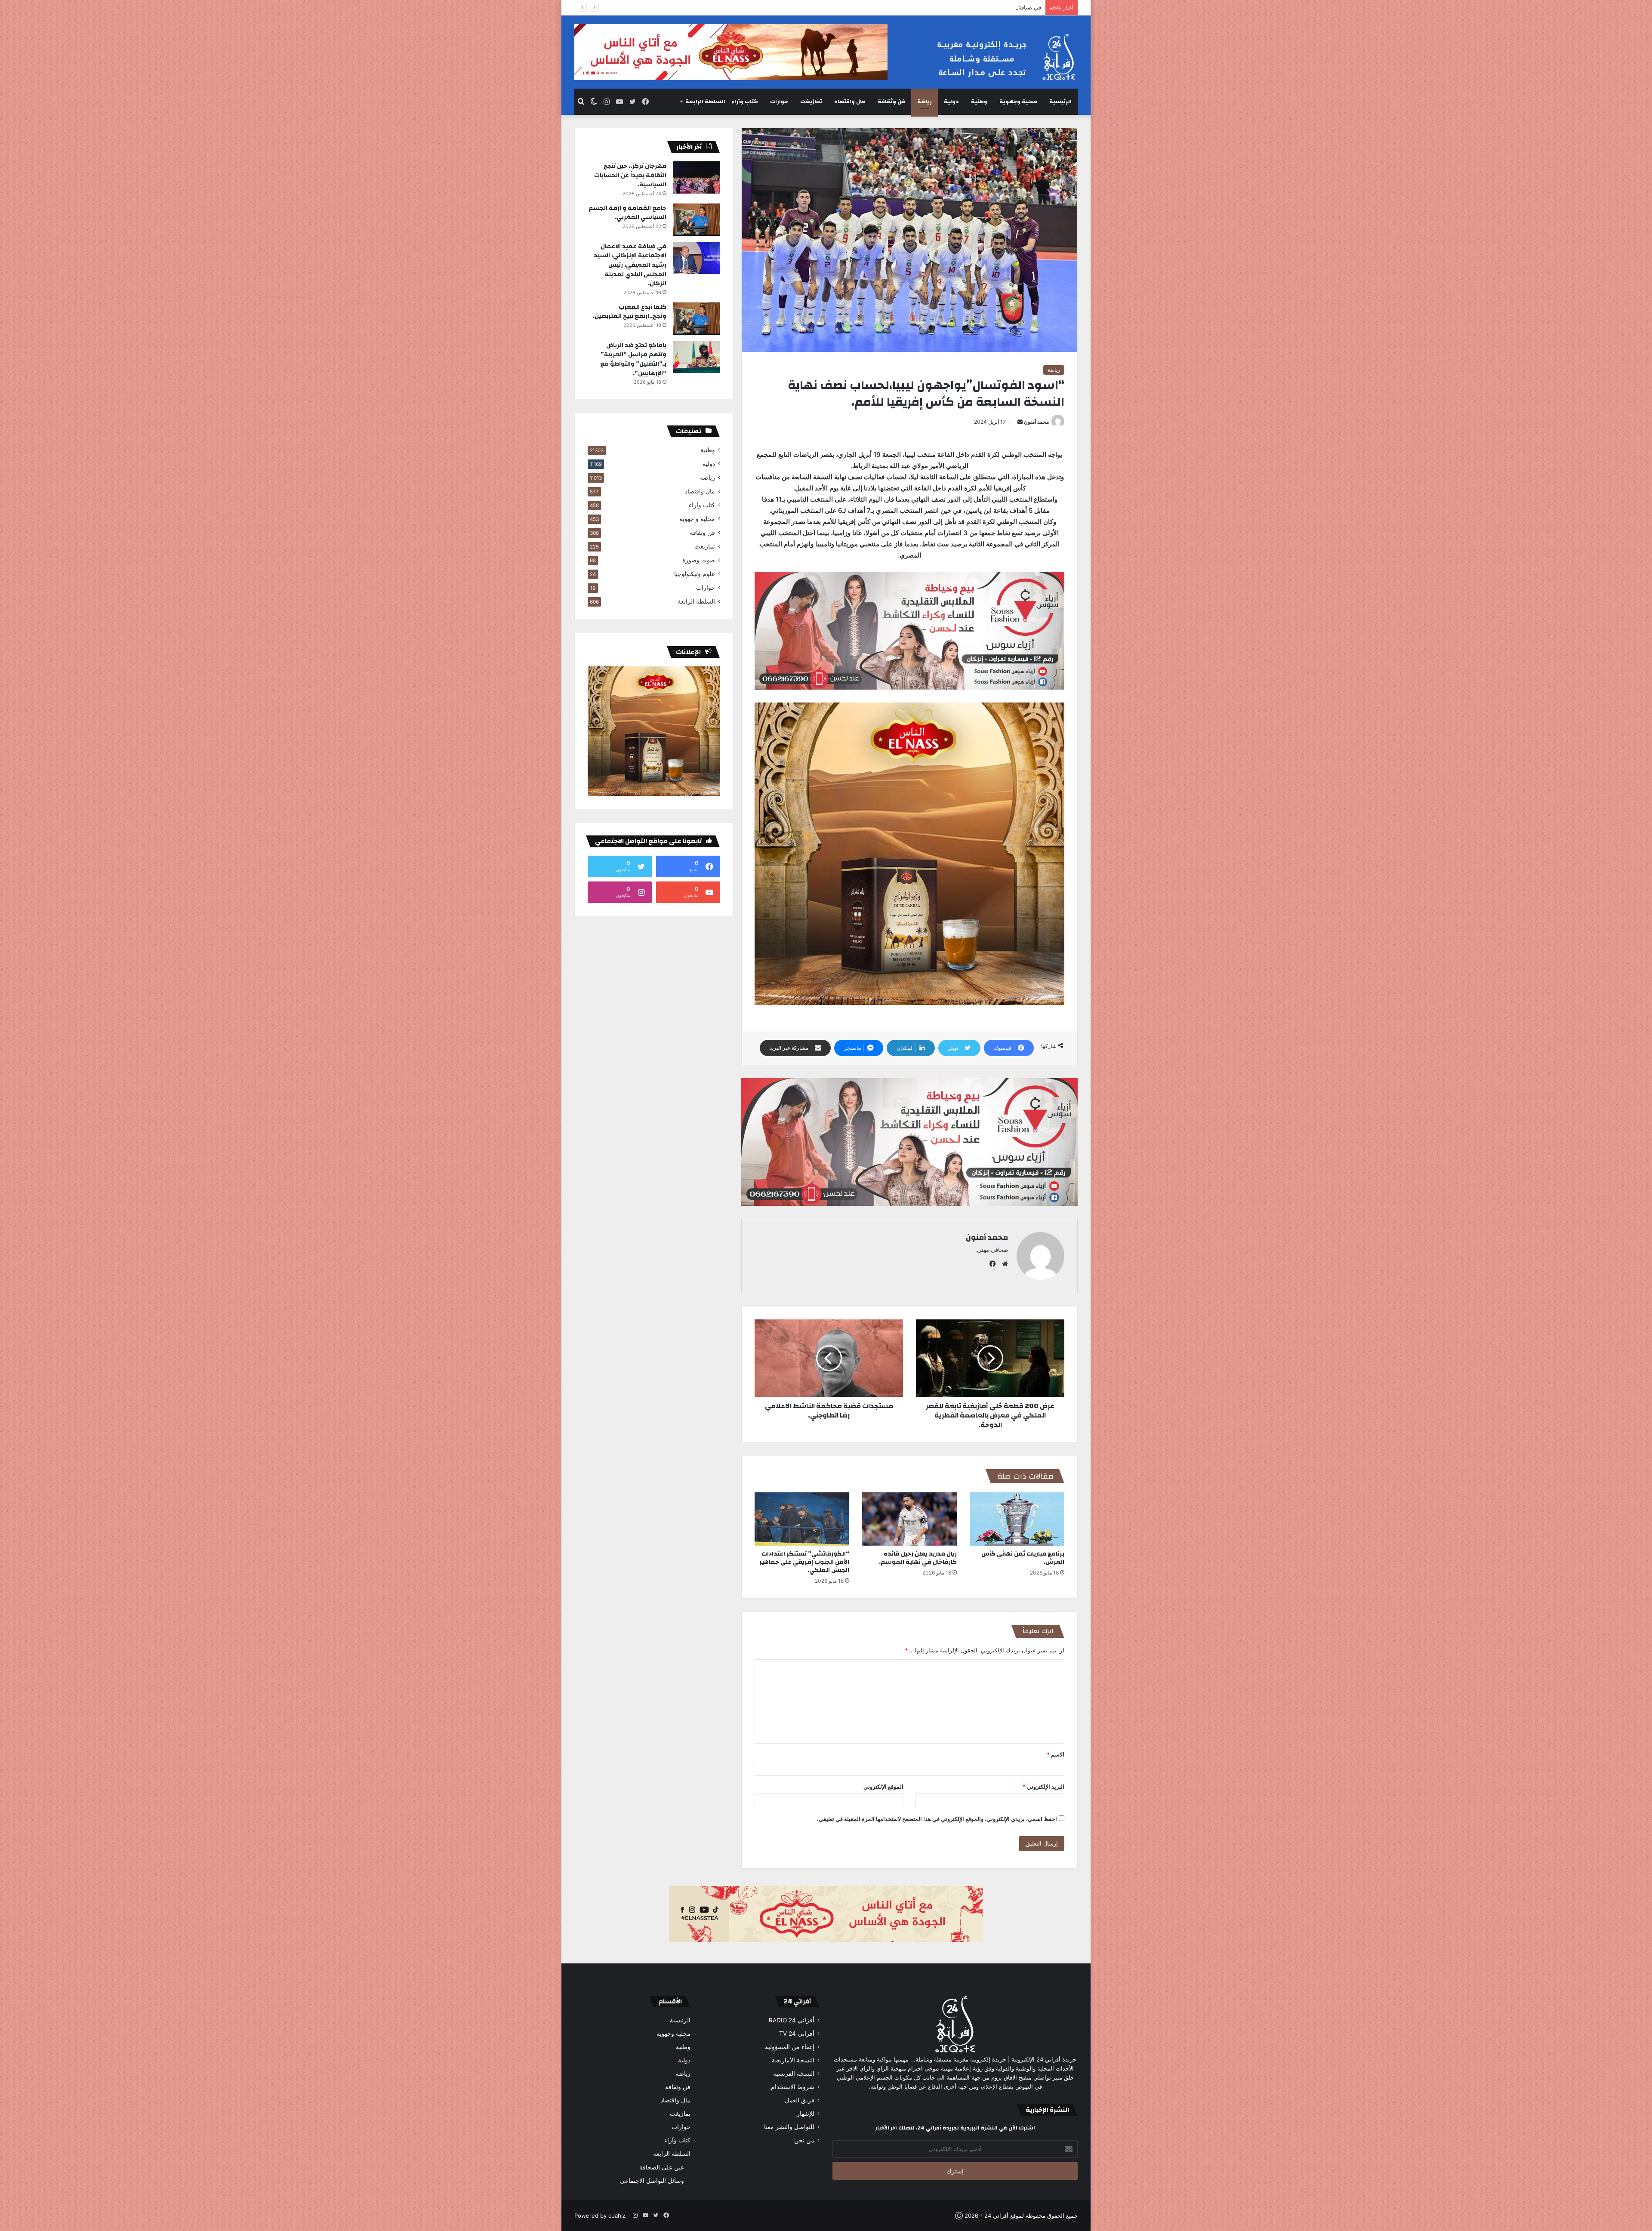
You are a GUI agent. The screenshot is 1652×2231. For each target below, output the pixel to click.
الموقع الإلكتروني (883, 1787)
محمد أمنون (1036, 422)
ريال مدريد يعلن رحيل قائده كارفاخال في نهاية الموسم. (918, 1558)
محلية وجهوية (1018, 102)
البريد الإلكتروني (1043, 1787)
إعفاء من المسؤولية (790, 2047)
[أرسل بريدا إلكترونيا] (1020, 422)
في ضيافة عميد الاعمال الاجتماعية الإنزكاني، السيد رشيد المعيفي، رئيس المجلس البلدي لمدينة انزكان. (630, 265)
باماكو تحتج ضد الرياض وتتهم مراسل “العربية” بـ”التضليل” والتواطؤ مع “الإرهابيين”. (633, 359)
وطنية (979, 102)
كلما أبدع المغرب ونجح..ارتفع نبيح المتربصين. (630, 312)
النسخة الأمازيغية (793, 2060)
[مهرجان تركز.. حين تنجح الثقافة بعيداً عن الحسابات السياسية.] (697, 177)
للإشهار (806, 2114)
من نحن (804, 2140)
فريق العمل (800, 2100)
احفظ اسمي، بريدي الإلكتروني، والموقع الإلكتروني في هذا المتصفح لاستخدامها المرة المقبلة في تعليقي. (937, 1819)
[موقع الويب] (1003, 1264)
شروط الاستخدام (793, 2087)
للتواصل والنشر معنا (789, 2127)
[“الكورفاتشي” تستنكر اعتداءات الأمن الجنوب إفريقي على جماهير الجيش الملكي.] (802, 1519)
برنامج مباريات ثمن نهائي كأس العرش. (1023, 1558)
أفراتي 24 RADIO (792, 2020)
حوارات (779, 102)
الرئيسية (1060, 102)
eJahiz (617, 2216)
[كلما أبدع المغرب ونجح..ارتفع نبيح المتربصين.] (697, 319)
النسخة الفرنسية (794, 2074)
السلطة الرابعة (705, 102)
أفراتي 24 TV (797, 2034)
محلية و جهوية (697, 519)
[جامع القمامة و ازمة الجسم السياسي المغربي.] (697, 220)
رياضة (925, 102)
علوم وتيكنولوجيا (695, 574)
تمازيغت (811, 102)
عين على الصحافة (662, 2167)
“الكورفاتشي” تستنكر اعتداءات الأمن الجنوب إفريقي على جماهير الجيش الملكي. (804, 1562)
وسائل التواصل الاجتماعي (652, 2180)
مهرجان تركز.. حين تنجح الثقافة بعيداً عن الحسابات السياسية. (630, 175)
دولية (951, 102)
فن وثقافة (891, 102)
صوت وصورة (699, 560)
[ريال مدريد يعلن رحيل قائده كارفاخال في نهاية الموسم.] (909, 1519)
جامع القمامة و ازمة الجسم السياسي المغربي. (627, 213)
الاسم (1056, 1754)
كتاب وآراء (745, 102)
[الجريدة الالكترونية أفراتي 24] (998, 57)
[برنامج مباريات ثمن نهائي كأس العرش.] (1017, 1519)
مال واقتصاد (850, 102)
